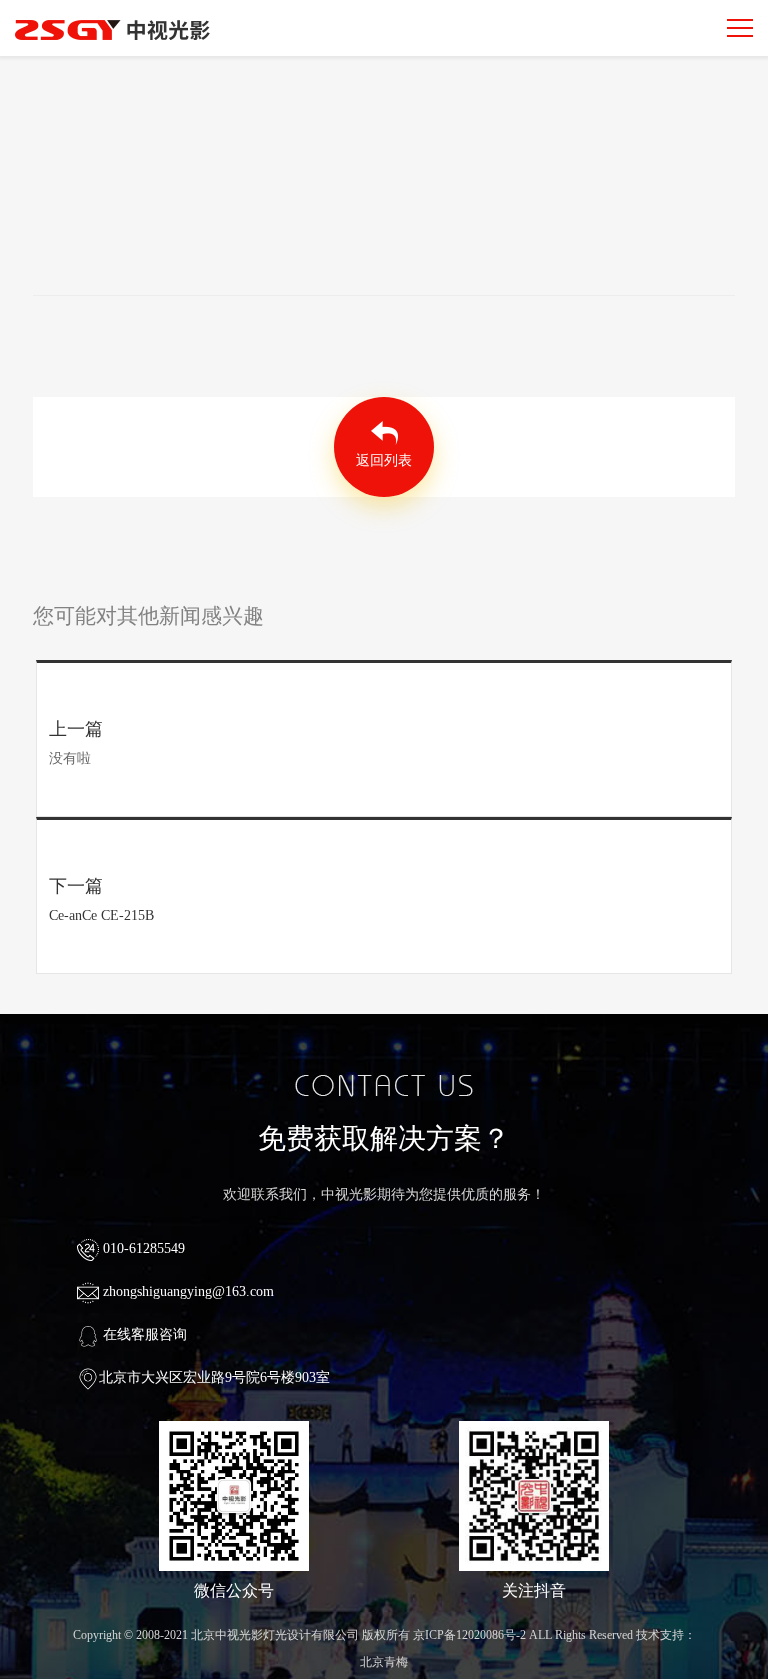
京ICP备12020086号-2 (469, 1635)
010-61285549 (142, 1248)
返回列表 (384, 460)
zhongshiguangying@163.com (186, 1291)
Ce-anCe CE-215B (101, 915)
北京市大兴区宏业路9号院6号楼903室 (214, 1377)
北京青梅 (384, 1662)
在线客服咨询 (143, 1334)
